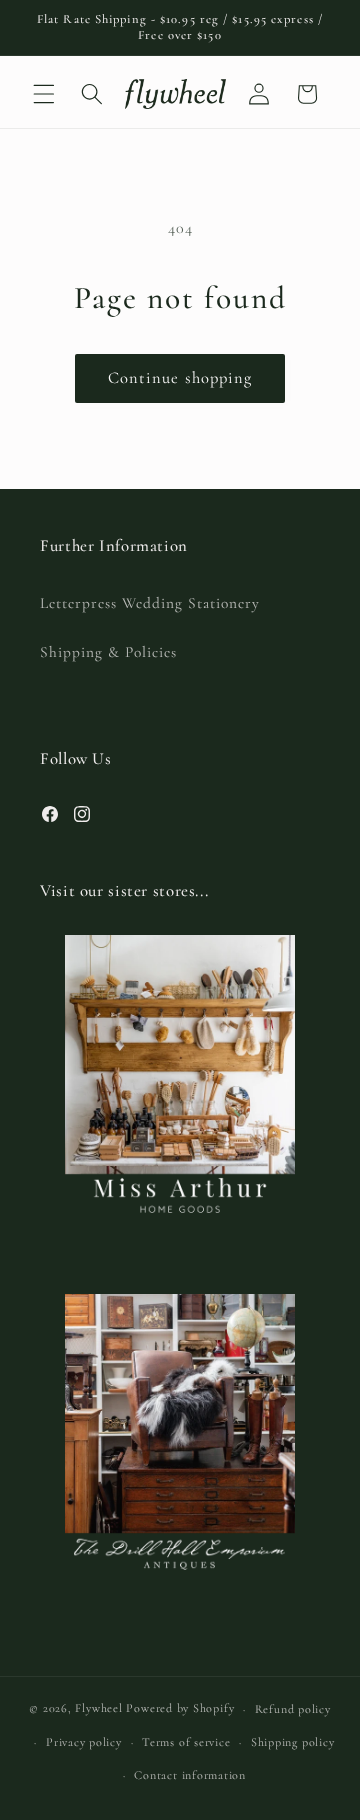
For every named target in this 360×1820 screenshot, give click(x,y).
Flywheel (98, 1709)
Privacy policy (84, 1742)
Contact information (190, 1775)
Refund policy (293, 1709)
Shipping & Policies (108, 652)
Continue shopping (180, 378)
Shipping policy (293, 1742)
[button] (44, 94)
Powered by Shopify (180, 1709)
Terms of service (186, 1742)
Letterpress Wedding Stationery (150, 603)
